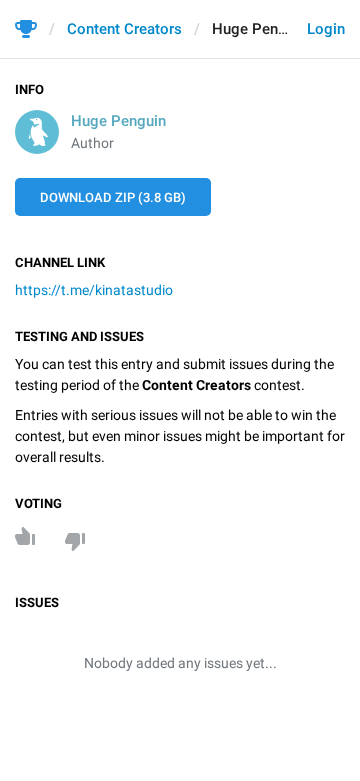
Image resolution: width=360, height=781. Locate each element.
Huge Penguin (118, 121)
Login (326, 29)
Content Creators (124, 29)
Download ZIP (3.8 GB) (113, 197)
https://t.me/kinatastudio (94, 290)
